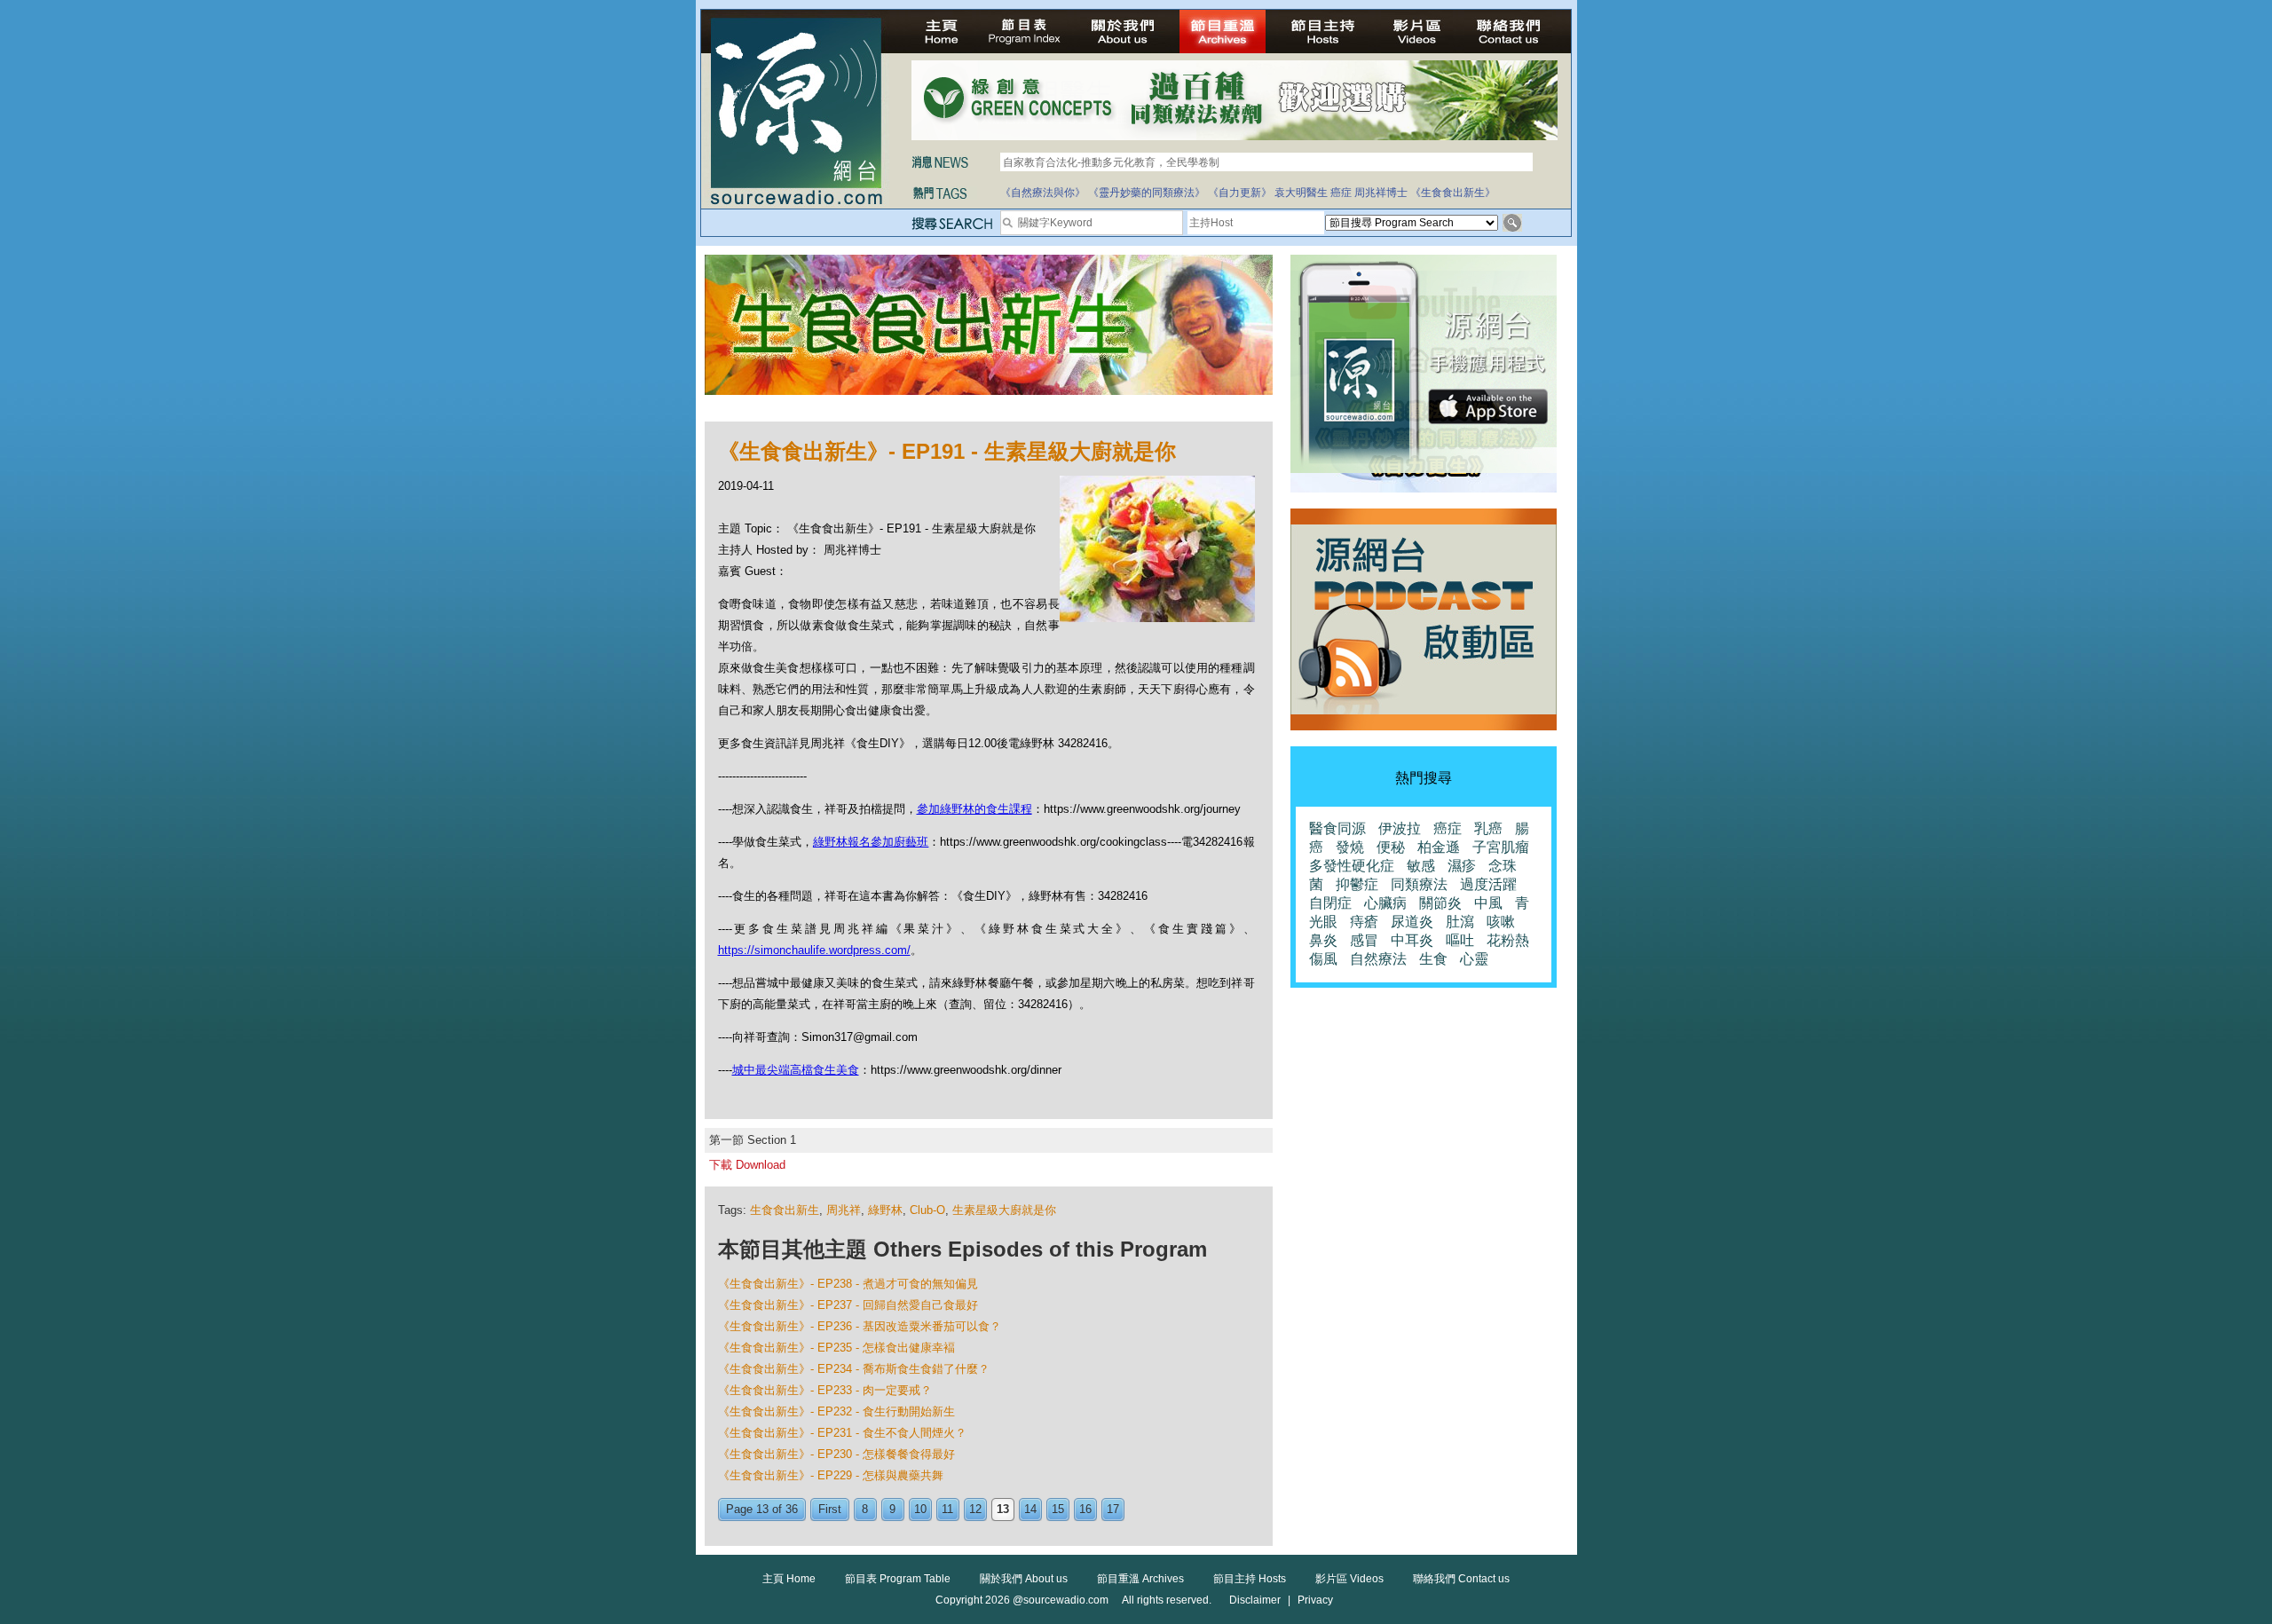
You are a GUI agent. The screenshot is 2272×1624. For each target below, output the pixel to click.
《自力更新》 (1240, 193)
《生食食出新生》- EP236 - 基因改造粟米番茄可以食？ (860, 1326)
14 (1030, 1509)
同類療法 (1419, 884)
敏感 (1421, 866)
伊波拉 (1400, 828)
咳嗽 (1501, 922)
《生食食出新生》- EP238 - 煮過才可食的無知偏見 (848, 1284)
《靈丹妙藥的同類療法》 (1147, 193)
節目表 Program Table (898, 1579)
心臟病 (1385, 903)
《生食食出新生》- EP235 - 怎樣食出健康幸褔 (836, 1348)
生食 (1433, 959)
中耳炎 (1412, 940)
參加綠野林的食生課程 (974, 809)
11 (947, 1509)
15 (1058, 1509)
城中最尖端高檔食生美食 (796, 1070)
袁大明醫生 (1301, 193)
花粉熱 (1508, 940)
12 (975, 1509)
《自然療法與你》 (1043, 193)
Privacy (1315, 1600)
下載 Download (747, 1165)
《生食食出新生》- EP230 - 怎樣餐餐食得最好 (836, 1454)
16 (1085, 1509)
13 (1003, 1509)
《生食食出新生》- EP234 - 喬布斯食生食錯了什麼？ (854, 1369)
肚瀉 (1460, 922)
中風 (1488, 903)
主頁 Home (789, 1579)
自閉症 (1330, 903)
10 (920, 1509)
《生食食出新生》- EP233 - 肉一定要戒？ (825, 1390)
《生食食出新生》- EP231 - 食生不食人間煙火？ (842, 1433)
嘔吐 (1460, 940)
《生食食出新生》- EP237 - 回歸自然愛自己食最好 (848, 1305)
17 (1113, 1509)
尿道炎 (1412, 922)
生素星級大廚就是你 (1004, 1210)
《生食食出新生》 (1453, 193)
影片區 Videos (1349, 1579)
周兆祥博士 (1381, 193)
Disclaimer (1255, 1600)
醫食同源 (1337, 828)
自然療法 (1378, 959)
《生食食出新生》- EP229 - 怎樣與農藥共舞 (831, 1475)
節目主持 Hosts (1250, 1579)
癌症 (1341, 193)
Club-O (927, 1210)
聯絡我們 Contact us (1461, 1579)
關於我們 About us (1024, 1579)
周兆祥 (844, 1210)
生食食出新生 (785, 1210)
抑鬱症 (1357, 884)
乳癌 (1488, 828)
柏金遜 (1439, 847)
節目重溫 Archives (1140, 1579)
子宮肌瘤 (1501, 847)
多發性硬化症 (1352, 866)
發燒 (1350, 847)
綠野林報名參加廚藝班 (871, 842)
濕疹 (1462, 866)
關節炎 (1440, 903)
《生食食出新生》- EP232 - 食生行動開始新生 (836, 1411)
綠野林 (885, 1210)
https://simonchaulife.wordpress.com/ (814, 950)
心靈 (1474, 959)
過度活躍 (1488, 884)
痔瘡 (1364, 922)
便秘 (1391, 847)
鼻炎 (1323, 940)
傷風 (1323, 959)
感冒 (1364, 940)
